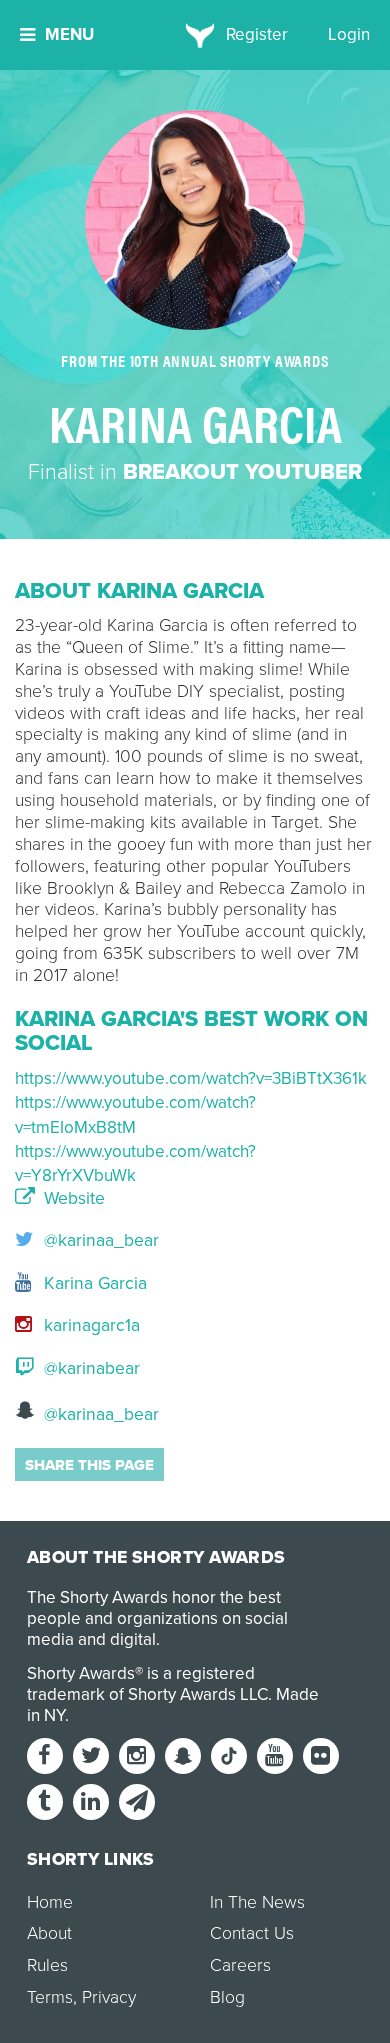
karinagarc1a (89, 1325)
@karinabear (89, 1368)
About (49, 1933)
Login (349, 34)
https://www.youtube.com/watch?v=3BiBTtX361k (191, 1078)
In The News (257, 1902)
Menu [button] (69, 34)
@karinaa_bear (99, 1240)
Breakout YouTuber (242, 472)
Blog (227, 1997)
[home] (195, 35)
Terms (50, 1997)
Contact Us (252, 1933)
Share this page (89, 1465)
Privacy (109, 1997)
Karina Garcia (93, 1283)
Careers (240, 1965)
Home (50, 1902)
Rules (47, 1965)
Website (72, 1199)
